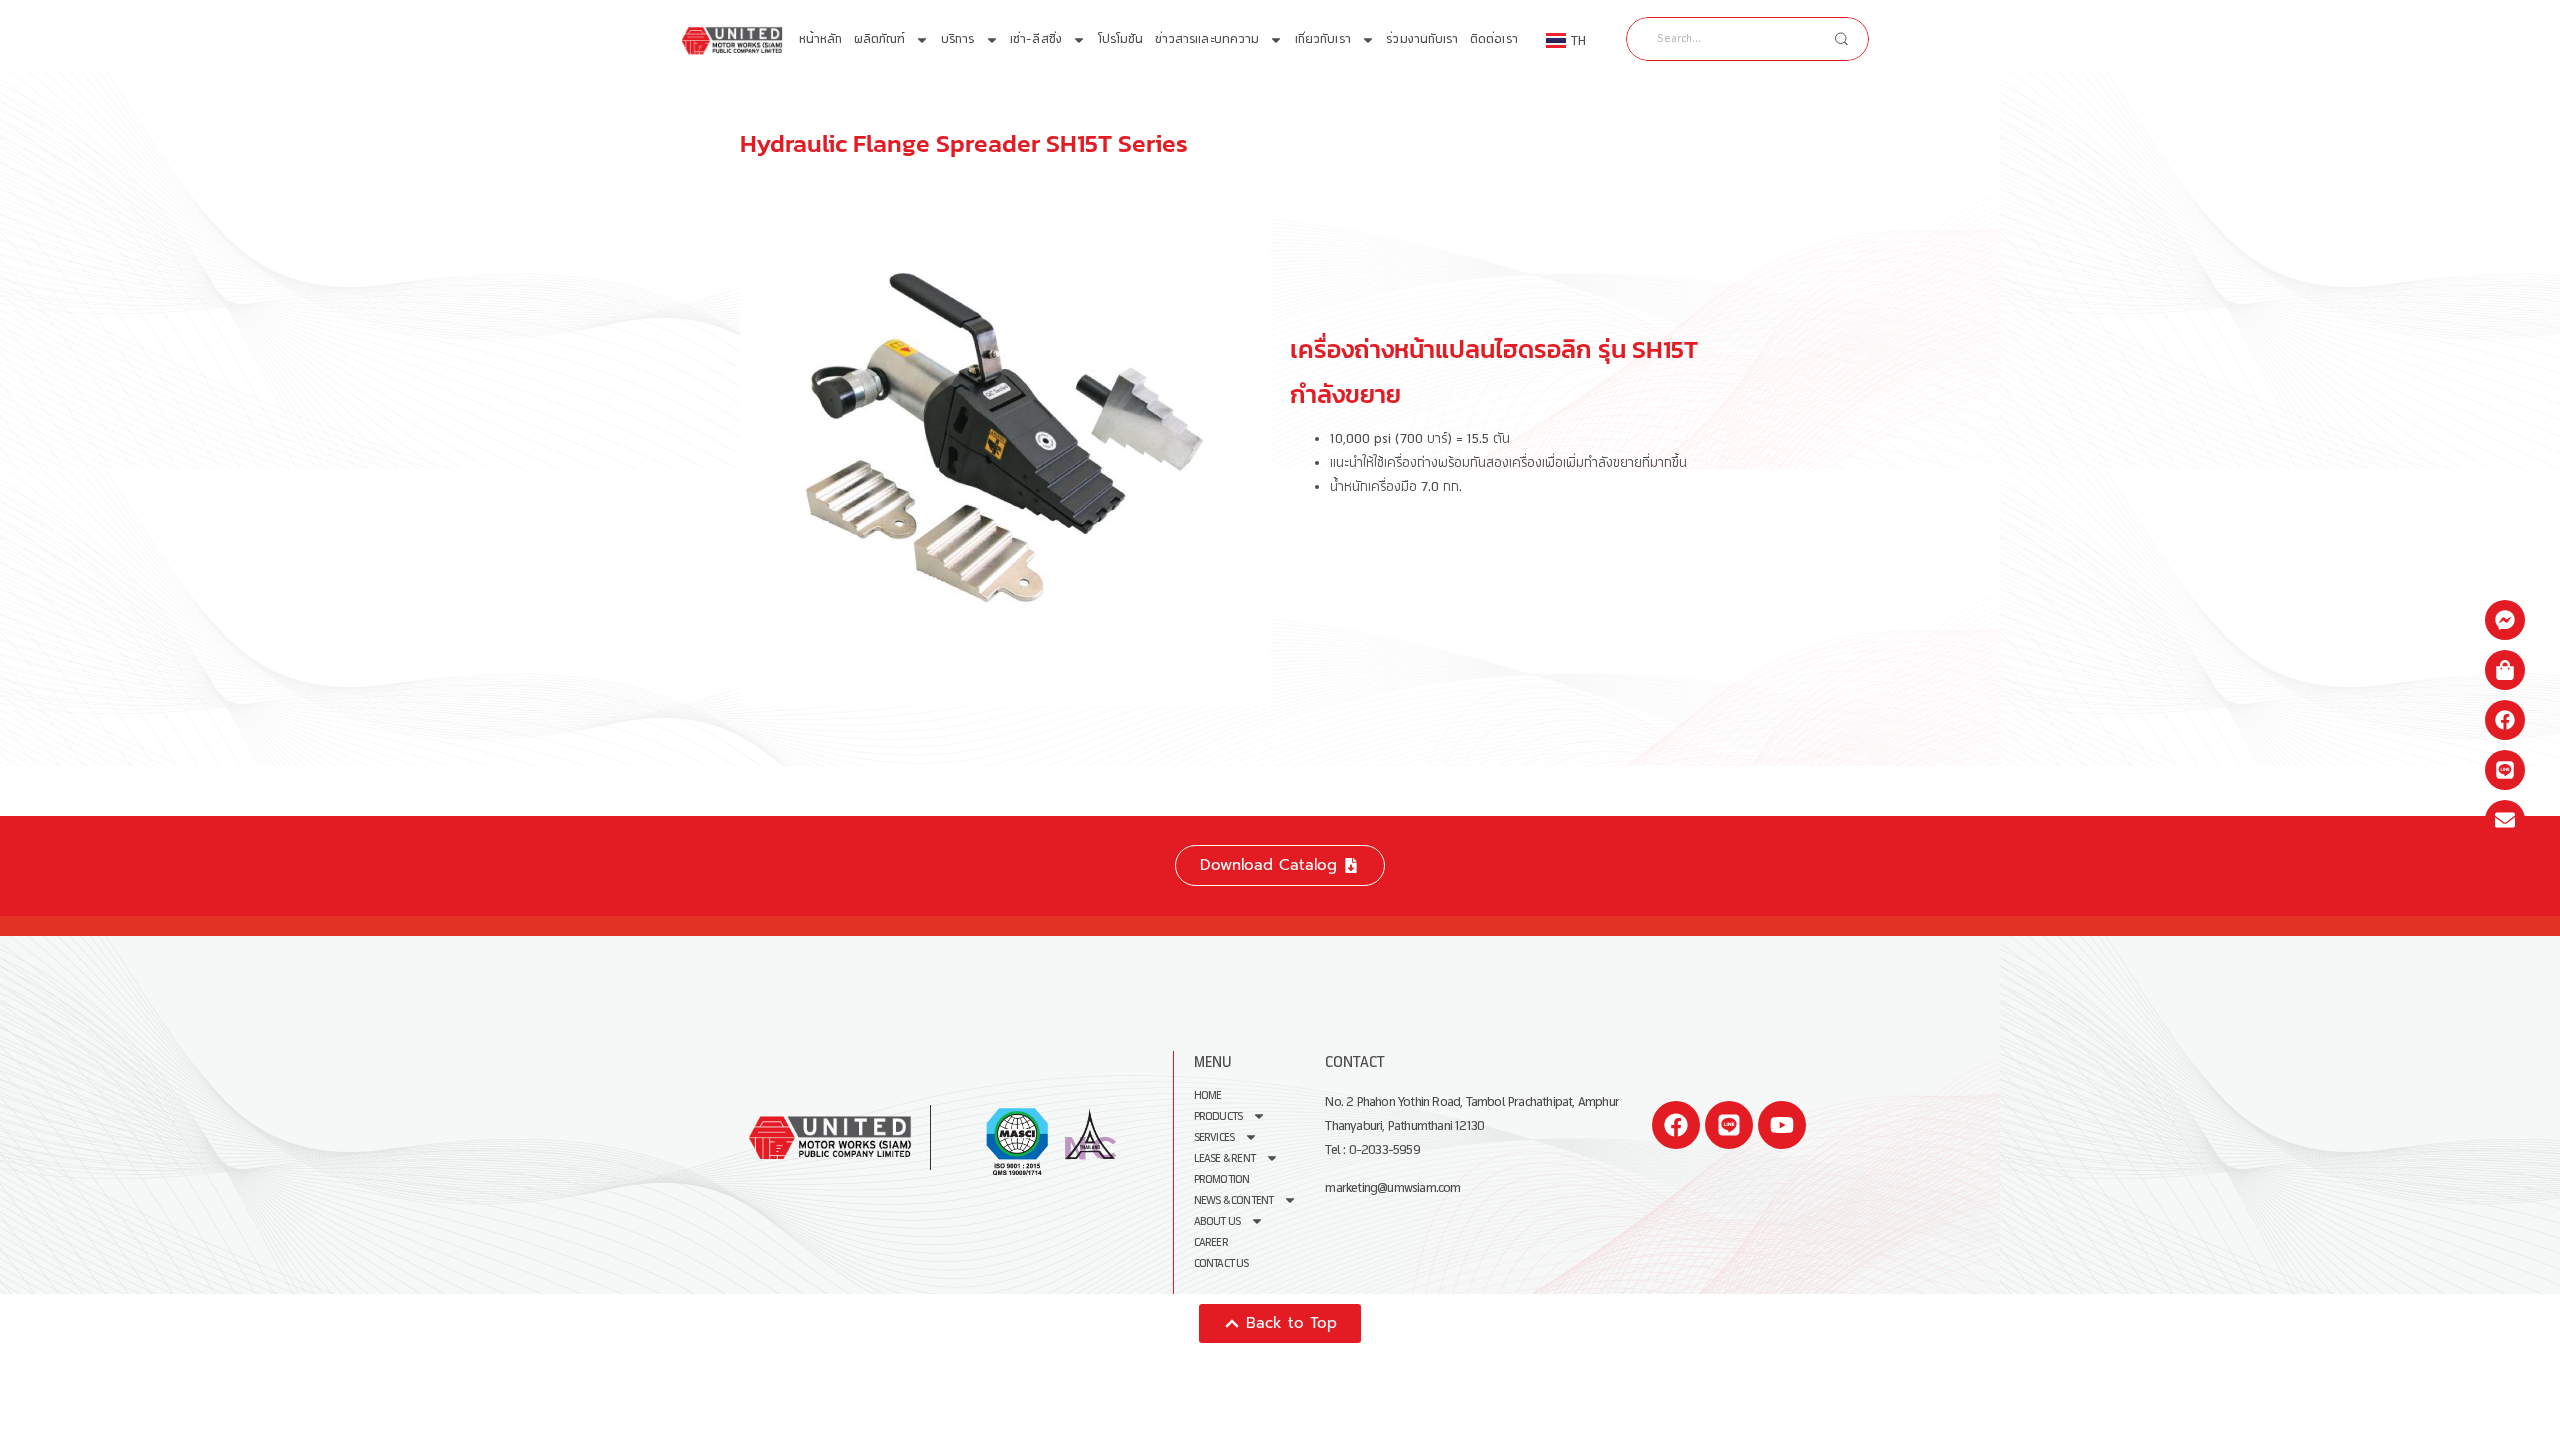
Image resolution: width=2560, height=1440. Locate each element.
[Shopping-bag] (2505, 670)
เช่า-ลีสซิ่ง (1036, 39)
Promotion (1222, 1179)
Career (1211, 1242)
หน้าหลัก (821, 39)
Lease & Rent (1224, 1158)
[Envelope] (2505, 820)
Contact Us (1221, 1263)
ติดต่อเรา (1494, 39)
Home (1208, 1095)
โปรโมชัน (1121, 39)
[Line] (1729, 1125)
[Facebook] (1676, 1125)
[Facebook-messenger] (2505, 620)
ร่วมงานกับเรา (1422, 39)
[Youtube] (1782, 1125)
